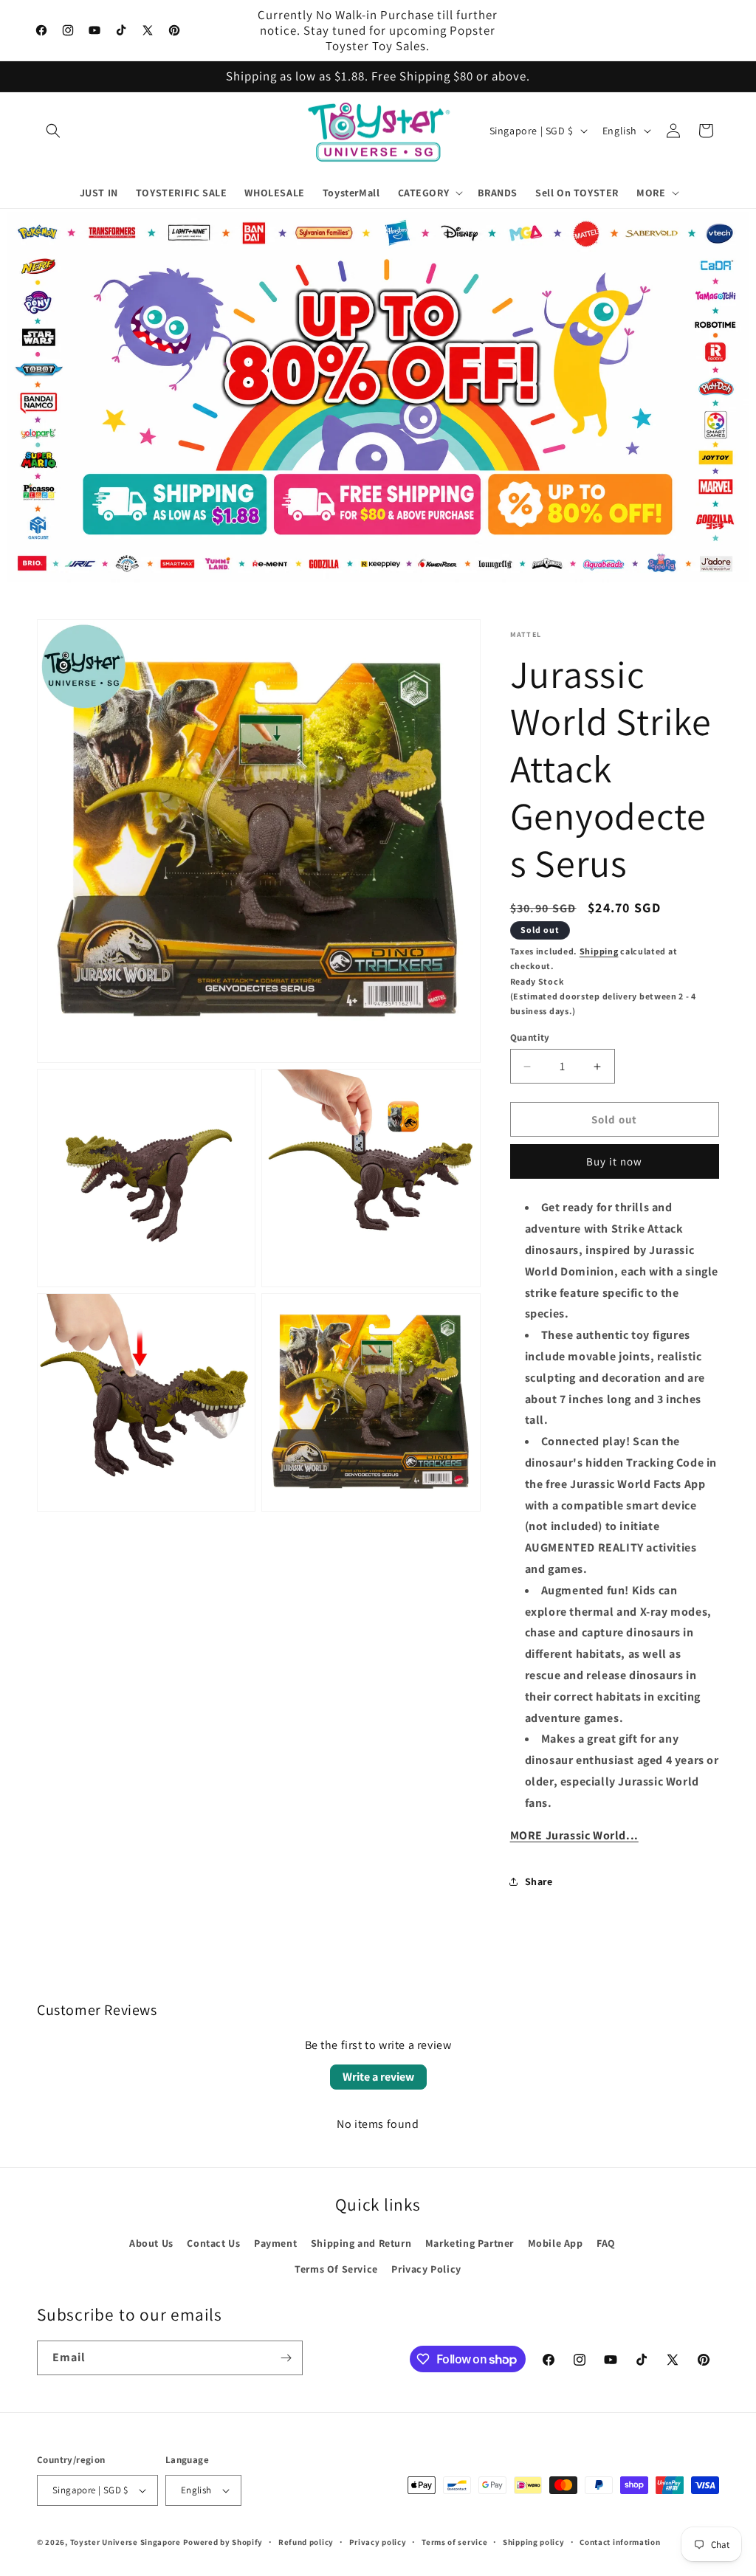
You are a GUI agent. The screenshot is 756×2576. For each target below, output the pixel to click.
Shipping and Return (361, 2243)
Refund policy (306, 2542)
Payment (275, 2243)
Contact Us (213, 2243)
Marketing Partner (470, 2243)
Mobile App (556, 2243)
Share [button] (539, 1881)
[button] (53, 131)
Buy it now (614, 1161)
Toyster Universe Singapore (126, 2542)
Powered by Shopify (223, 2542)
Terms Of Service (336, 2269)
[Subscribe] (286, 2358)
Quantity (530, 1037)
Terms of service (454, 2542)
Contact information (620, 2542)
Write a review (378, 2077)
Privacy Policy (426, 2269)
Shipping (599, 951)
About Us (151, 2243)
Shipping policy (534, 2542)
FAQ (606, 2243)
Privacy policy (378, 2542)
